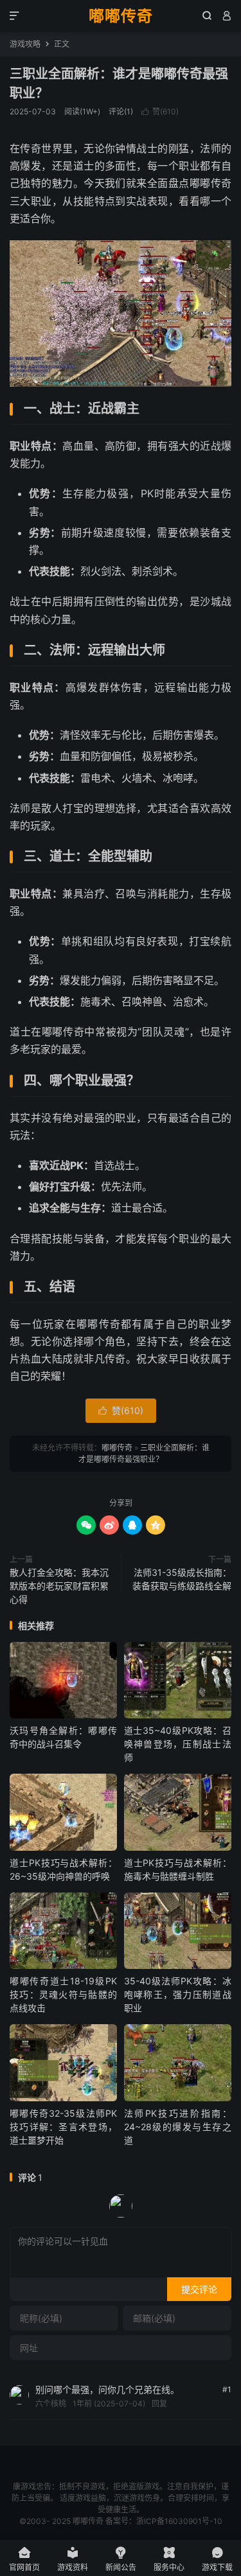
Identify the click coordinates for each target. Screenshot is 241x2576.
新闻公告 (121, 2559)
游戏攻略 (25, 44)
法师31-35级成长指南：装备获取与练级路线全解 (182, 1579)
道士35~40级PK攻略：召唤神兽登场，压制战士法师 (178, 1744)
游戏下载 (217, 2559)
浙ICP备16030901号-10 (179, 2521)
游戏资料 (73, 2559)
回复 (159, 2404)
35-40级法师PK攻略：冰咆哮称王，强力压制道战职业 (178, 1994)
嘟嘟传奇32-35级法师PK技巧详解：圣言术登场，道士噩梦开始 (63, 2127)
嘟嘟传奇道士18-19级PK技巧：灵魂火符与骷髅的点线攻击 (63, 1994)
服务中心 (169, 2559)
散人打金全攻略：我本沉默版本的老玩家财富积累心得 (59, 1586)
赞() (160, 111)
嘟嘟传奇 (121, 16)
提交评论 (199, 2289)
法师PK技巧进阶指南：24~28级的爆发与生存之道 (178, 2127)
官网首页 (24, 2559)
